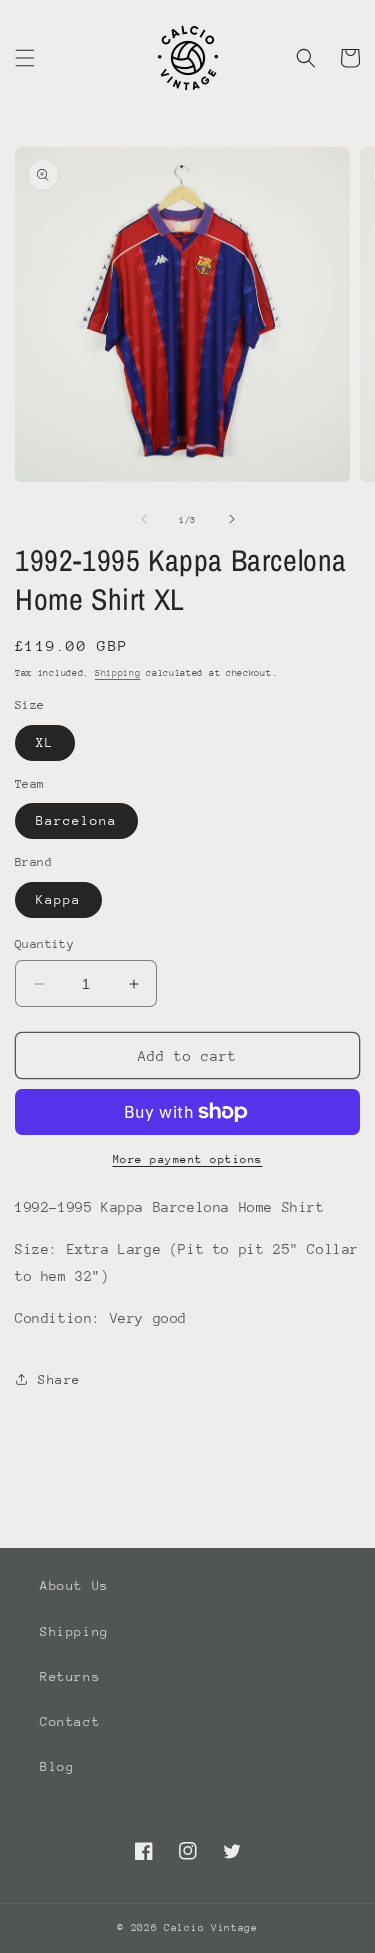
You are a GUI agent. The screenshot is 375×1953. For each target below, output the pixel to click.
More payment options (188, 1159)
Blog (57, 1766)
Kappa (58, 899)
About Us (74, 1585)
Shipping (118, 672)
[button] (25, 58)
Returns (70, 1676)
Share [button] (59, 1379)
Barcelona (76, 820)
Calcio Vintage (211, 1928)
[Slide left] (144, 519)
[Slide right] (232, 519)
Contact (70, 1721)
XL (45, 742)
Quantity (44, 944)
